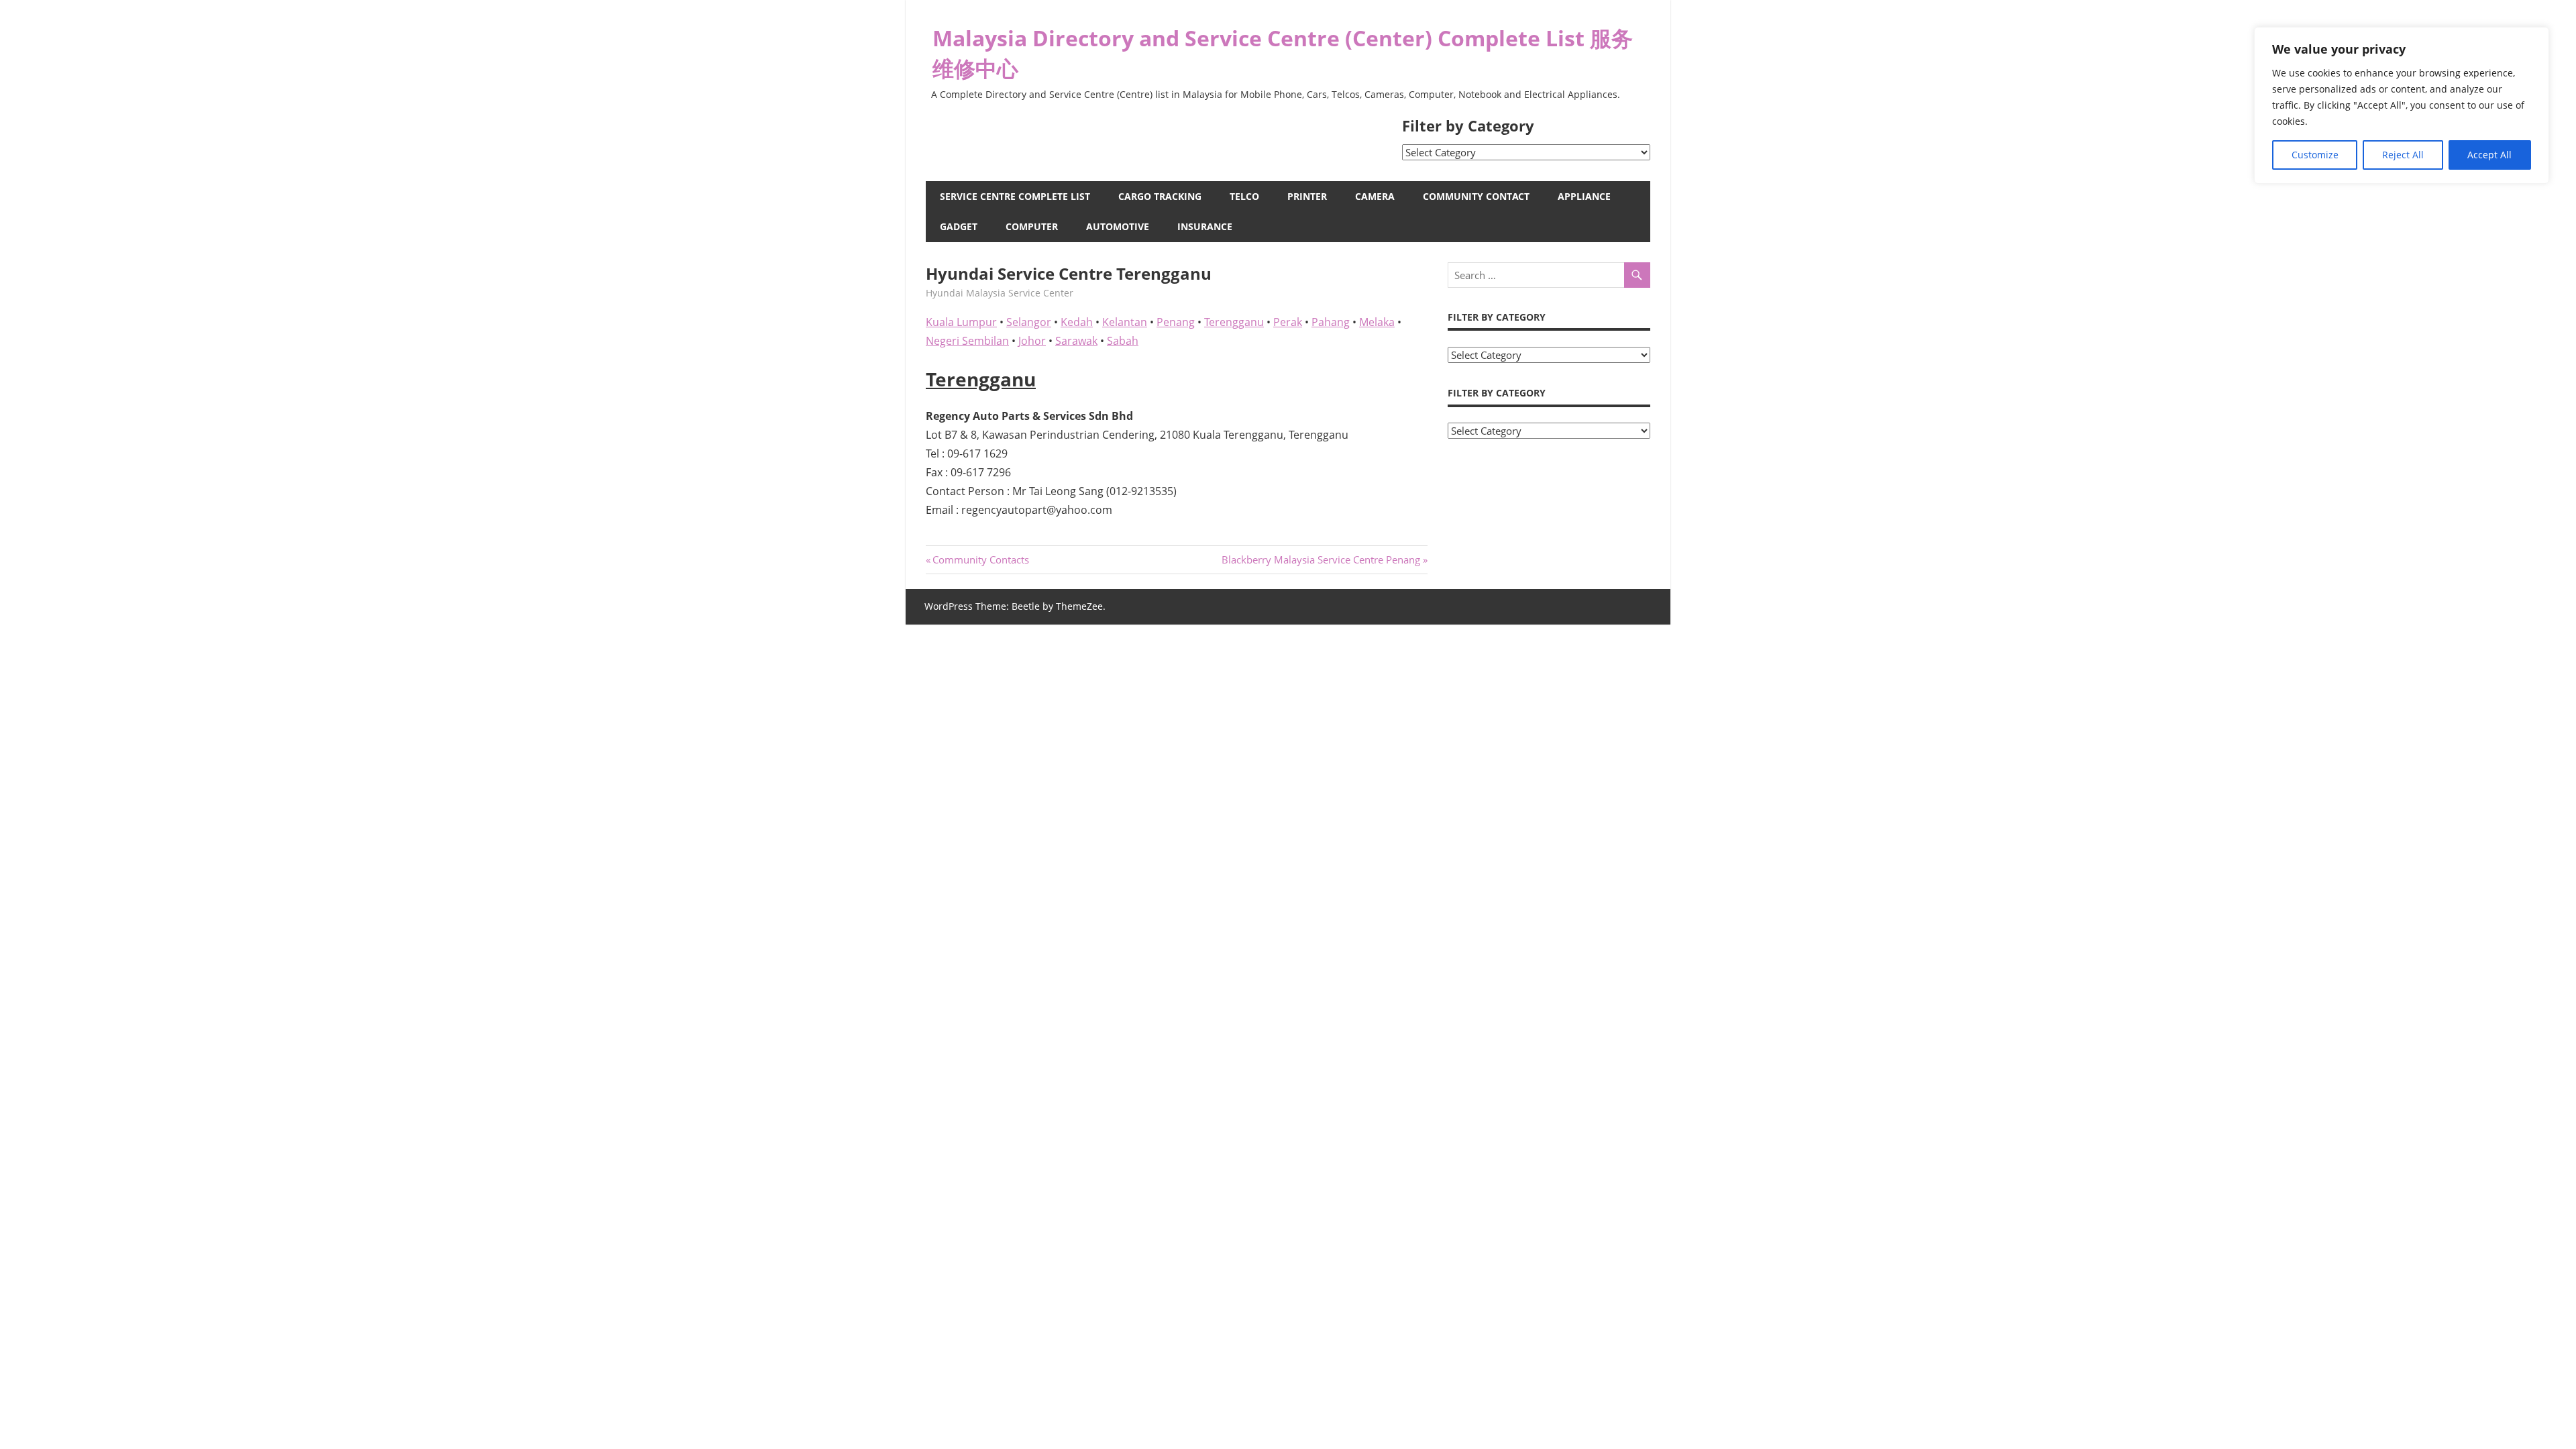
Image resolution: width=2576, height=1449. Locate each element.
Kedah (1077, 322)
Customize (2315, 155)
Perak (1288, 322)
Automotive (1118, 226)
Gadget (959, 226)
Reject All (2403, 155)
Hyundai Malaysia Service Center (1000, 293)
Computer (1032, 226)
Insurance (1205, 226)
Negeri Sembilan (967, 341)
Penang (1176, 322)
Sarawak (1076, 341)
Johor (1032, 341)
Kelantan (1125, 322)
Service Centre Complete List (1015, 196)
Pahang (1331, 322)
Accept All (2489, 155)
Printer (1307, 196)
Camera (1375, 196)
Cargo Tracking (1160, 196)
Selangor (1029, 322)
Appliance (1584, 196)
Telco (1244, 196)
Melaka (1377, 322)
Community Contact (1476, 196)
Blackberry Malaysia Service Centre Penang (1321, 559)
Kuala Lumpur (961, 322)
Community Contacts (980, 559)
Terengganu (1234, 322)
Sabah (1123, 341)
